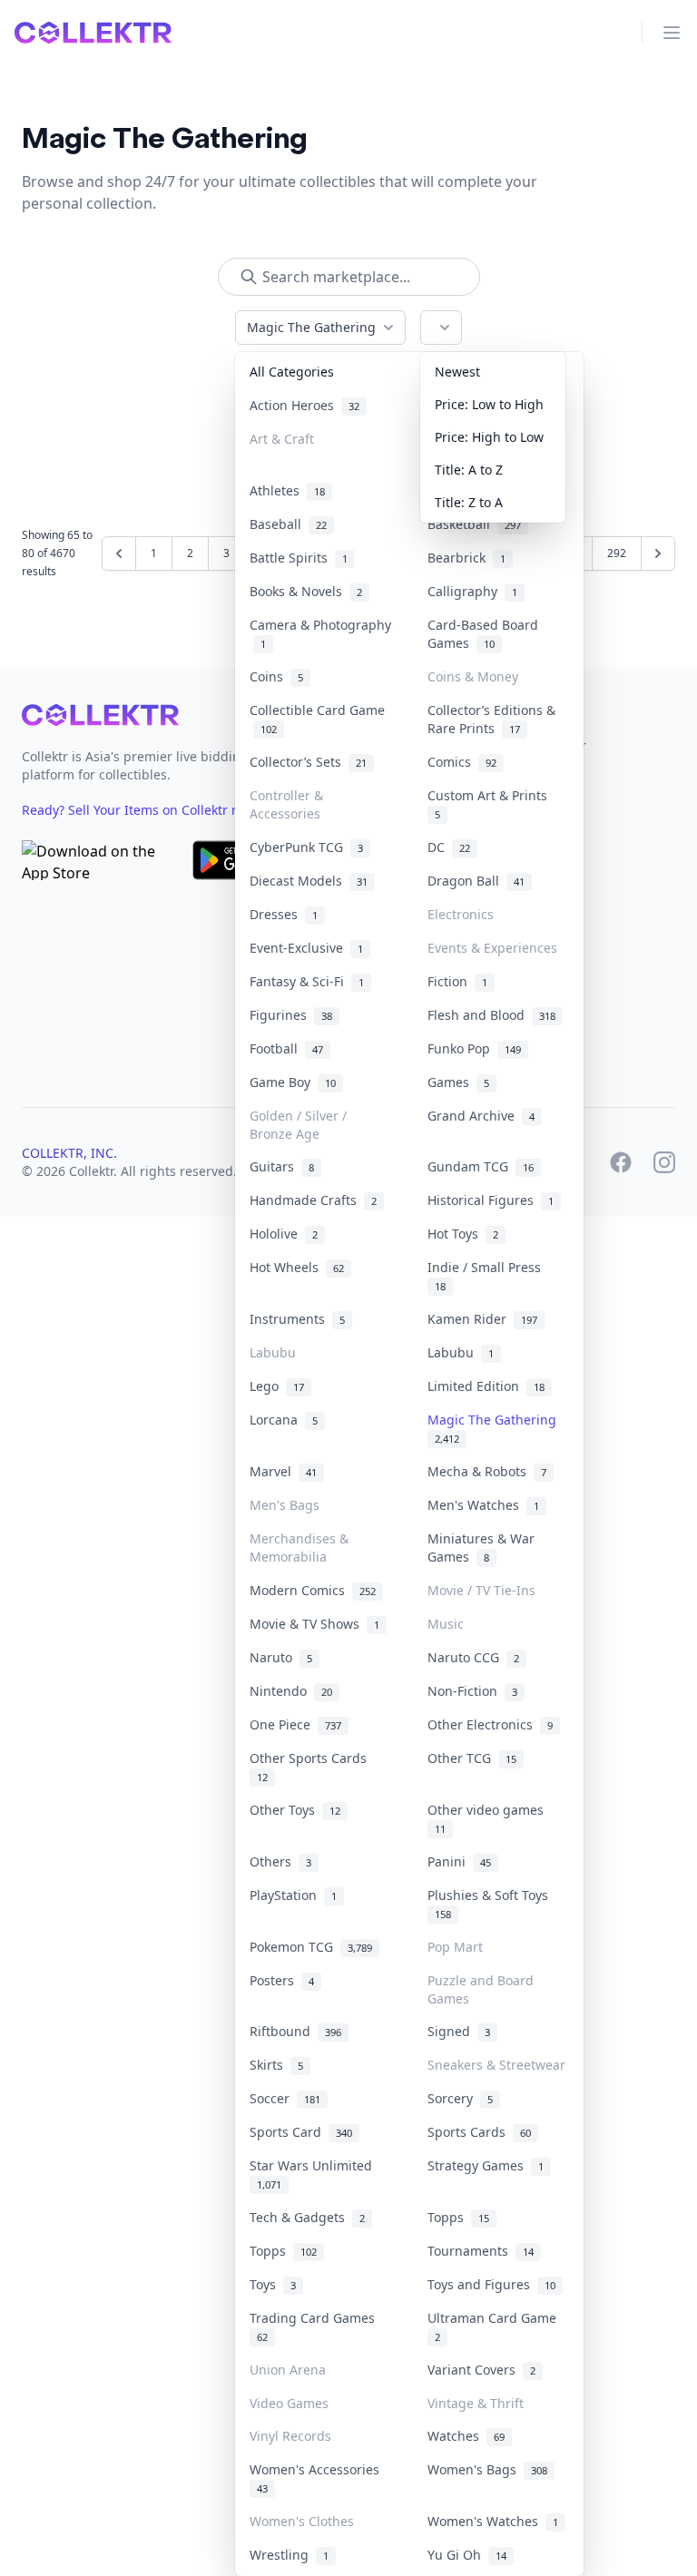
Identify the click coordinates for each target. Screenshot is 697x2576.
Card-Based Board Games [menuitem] (483, 634)
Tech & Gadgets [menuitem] (307, 2217)
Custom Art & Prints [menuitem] (491, 804)
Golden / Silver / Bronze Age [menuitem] (298, 1125)
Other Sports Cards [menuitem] (312, 1767)
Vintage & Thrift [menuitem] (476, 2403)
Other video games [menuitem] (489, 1818)
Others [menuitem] (280, 1861)
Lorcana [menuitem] (284, 1420)
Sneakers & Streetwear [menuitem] (496, 2065)
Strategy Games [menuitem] (486, 2165)
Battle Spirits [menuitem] (299, 558)
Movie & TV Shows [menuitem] (314, 1624)
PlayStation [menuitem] (293, 1895)
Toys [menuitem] (273, 2284)
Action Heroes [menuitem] (304, 405)
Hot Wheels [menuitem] (297, 1267)
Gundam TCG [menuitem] (481, 1166)
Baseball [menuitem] (288, 524)
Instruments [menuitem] (297, 1319)
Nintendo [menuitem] (291, 1691)
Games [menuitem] (458, 1082)
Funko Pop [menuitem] (474, 1048)
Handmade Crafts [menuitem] (313, 1200)
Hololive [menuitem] (284, 1234)
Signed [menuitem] (459, 2031)
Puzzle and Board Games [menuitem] (481, 1989)
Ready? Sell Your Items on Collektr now (147, 810)
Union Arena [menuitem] (288, 2370)
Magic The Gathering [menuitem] (496, 1428)
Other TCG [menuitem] (472, 1758)
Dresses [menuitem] (284, 914)
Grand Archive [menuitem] (481, 1116)
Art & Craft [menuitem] (282, 439)
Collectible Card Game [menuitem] (317, 719)
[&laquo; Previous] (119, 553)
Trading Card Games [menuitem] (316, 2326)
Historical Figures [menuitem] (491, 1200)
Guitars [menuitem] (282, 1166)
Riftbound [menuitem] (295, 2031)
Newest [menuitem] (457, 372)
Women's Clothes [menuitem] (302, 2521)
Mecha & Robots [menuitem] (487, 1471)
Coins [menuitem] (276, 676)
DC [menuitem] (449, 847)
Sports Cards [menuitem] (479, 2132)
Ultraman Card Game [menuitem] (496, 2326)
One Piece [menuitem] (295, 1724)
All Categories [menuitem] (292, 372)
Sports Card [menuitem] (301, 2132)
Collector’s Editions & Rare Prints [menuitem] (491, 719)
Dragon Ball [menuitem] (476, 881)
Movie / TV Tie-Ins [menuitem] (481, 1590)
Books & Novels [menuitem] (306, 591)
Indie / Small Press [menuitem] (488, 1276)
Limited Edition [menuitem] (486, 1386)
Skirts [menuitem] (276, 2065)
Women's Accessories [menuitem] (318, 2478)
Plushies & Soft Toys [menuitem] (491, 1904)
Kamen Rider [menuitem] (482, 1319)
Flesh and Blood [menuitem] (491, 1015)
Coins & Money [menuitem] (473, 676)
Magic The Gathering (311, 327)
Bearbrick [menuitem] (466, 558)
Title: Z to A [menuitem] (469, 502)
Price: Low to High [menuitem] (489, 404)
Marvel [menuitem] (283, 1471)
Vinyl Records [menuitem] (290, 2436)
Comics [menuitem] (462, 762)
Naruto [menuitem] (281, 1657)
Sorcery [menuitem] (460, 2098)
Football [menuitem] (286, 1048)
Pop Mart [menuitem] (455, 1947)
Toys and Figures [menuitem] (491, 2284)
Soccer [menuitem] (285, 2098)
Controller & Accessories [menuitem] (286, 804)
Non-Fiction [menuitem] (472, 1691)
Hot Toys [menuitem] (463, 1234)
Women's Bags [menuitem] (487, 2469)
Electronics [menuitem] (461, 914)
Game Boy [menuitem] (293, 1082)
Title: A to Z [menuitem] (469, 470)
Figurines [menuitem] (291, 1015)
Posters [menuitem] (282, 1980)
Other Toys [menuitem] (295, 1810)
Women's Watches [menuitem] (493, 2521)
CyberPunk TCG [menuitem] (306, 847)
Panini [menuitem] (459, 1861)
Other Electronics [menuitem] (490, 1724)
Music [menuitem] (446, 1624)
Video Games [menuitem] (289, 2403)
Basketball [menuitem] (474, 524)
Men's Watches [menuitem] (483, 1505)
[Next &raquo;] (658, 553)
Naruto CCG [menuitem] (473, 1657)
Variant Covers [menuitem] (481, 2370)
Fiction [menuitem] (457, 981)
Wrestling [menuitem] (289, 2555)
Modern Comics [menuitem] (313, 1590)
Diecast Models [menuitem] (309, 881)
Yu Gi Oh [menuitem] (467, 2555)
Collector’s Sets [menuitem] (308, 762)
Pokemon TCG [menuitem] (311, 1947)
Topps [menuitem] (458, 2217)
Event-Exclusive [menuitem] (306, 948)
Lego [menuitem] (277, 1386)
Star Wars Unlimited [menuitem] (314, 2174)
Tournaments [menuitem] (481, 2251)
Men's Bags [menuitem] (285, 1505)
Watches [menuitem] (466, 2436)
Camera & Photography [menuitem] (320, 634)
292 (617, 553)
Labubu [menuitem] (273, 1352)
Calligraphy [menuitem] (472, 591)
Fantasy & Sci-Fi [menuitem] (307, 981)
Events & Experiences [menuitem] (492, 948)
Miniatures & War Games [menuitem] (481, 1548)
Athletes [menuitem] (287, 490)
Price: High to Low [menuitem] (489, 437)
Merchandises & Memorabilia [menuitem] (299, 1548)
